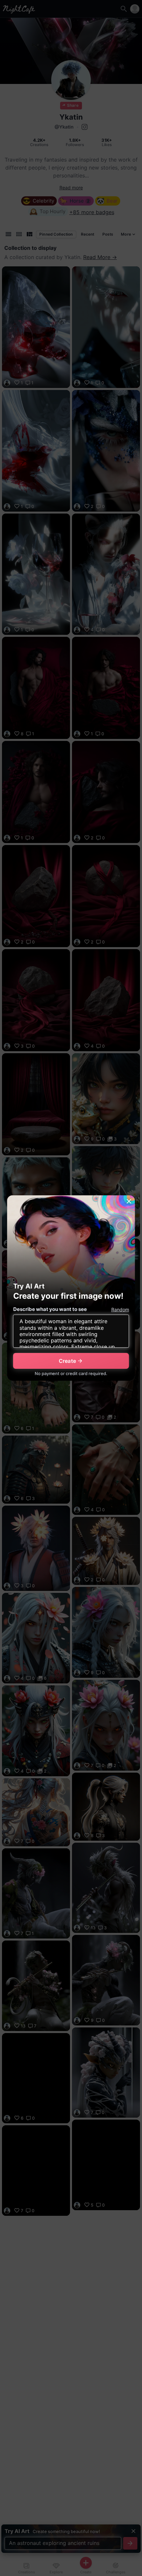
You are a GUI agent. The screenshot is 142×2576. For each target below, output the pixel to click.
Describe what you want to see (50, 1309)
